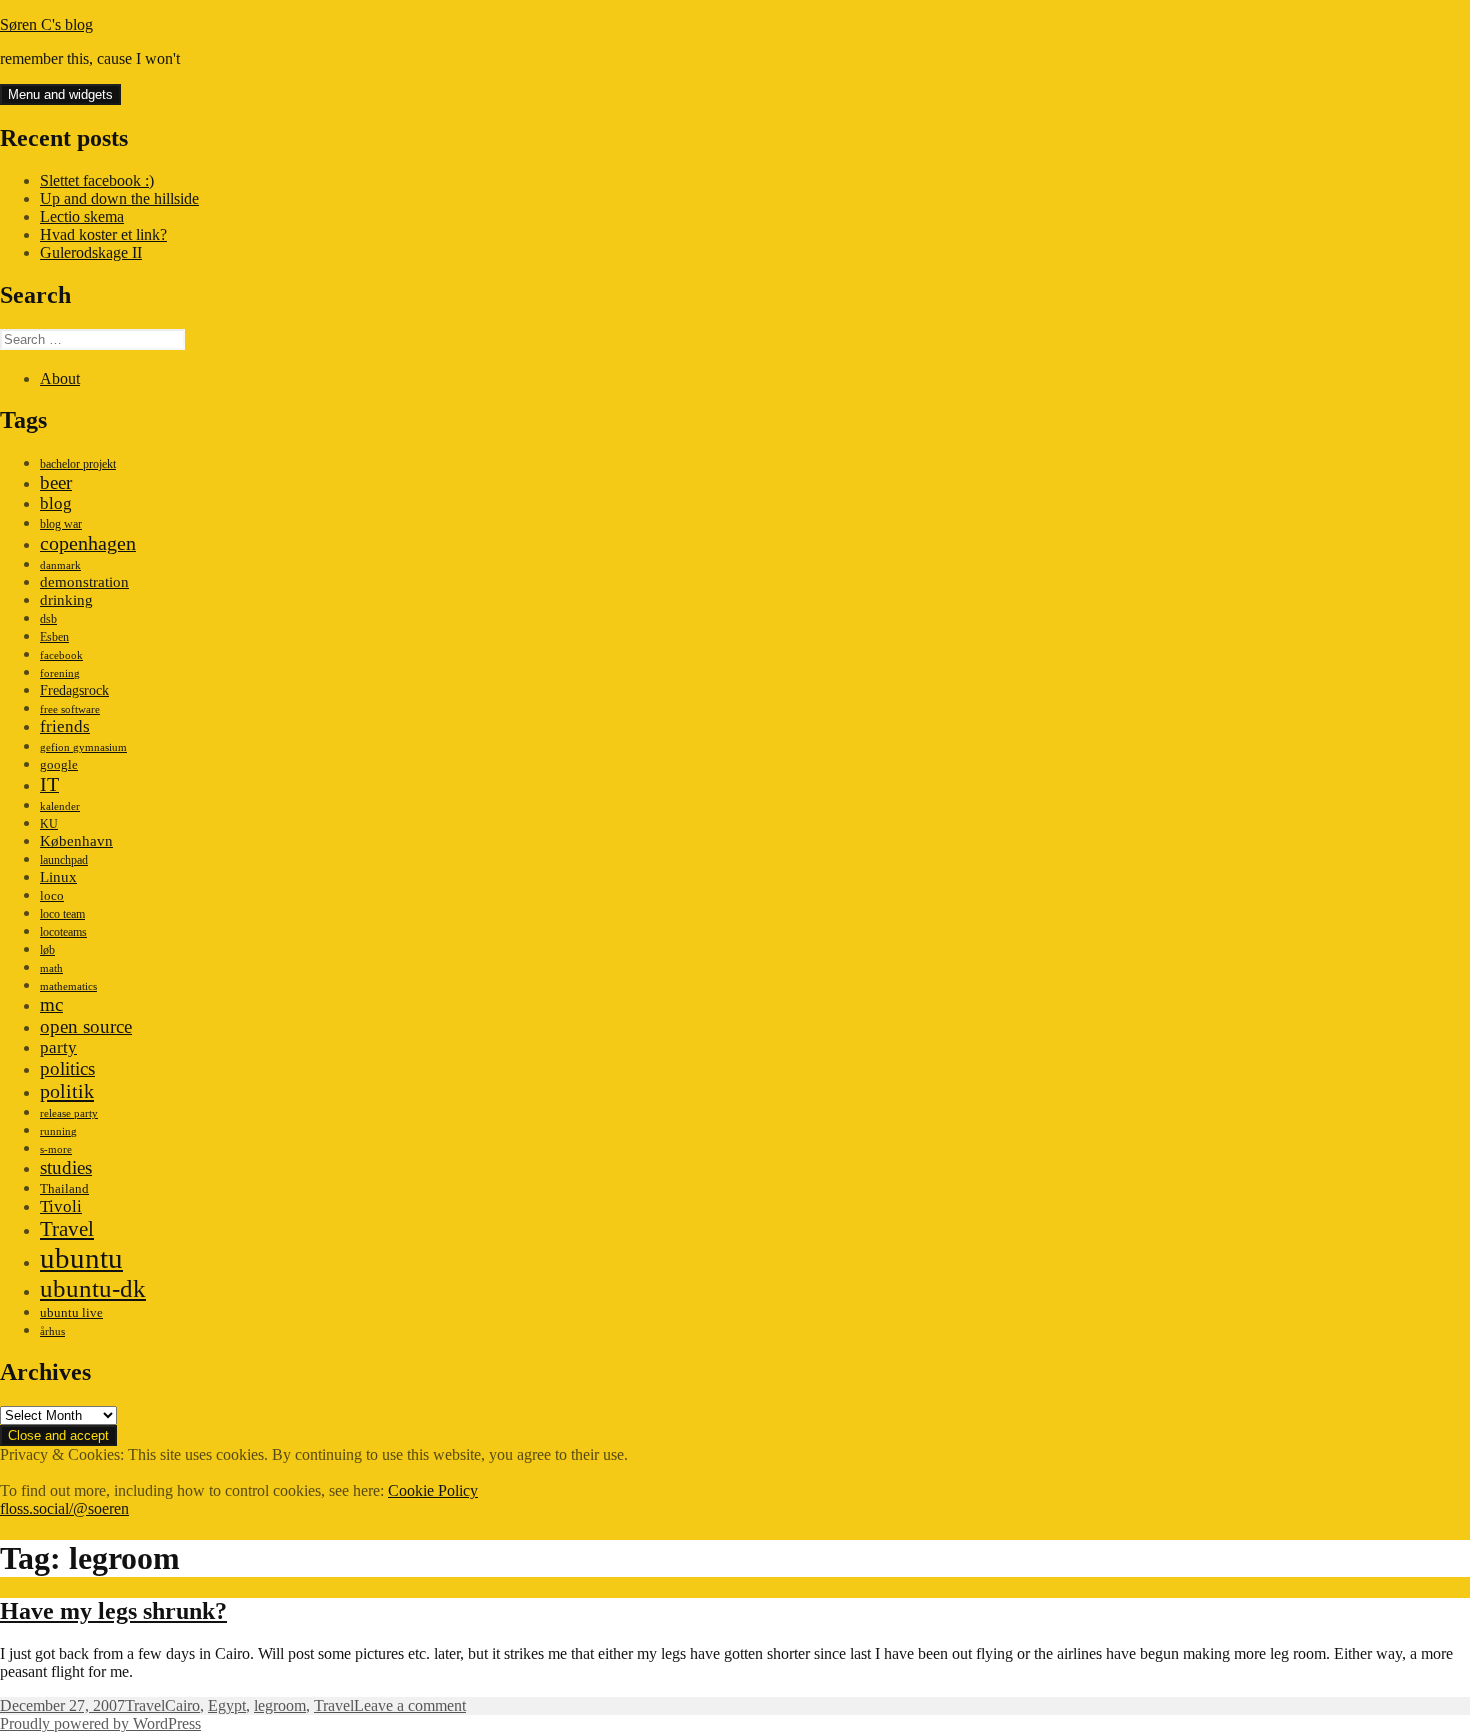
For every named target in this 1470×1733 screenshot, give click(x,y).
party (58, 1047)
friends (65, 726)
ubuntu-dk (93, 1288)
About (60, 378)
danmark (60, 565)
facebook (61, 655)
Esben (54, 637)
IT (49, 784)
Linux (58, 876)
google (59, 764)
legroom (280, 1705)
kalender (60, 806)
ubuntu (81, 1258)
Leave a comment (410, 1705)
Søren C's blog (46, 24)
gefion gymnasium (83, 747)
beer (56, 482)
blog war (61, 524)
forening (60, 673)
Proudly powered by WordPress (100, 1723)
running (58, 1131)
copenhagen (88, 543)
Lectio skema (82, 216)
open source (86, 1026)
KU (49, 824)
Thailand (64, 1189)
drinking (66, 600)
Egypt (227, 1705)
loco (52, 895)
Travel (67, 1229)
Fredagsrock (74, 690)
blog (56, 503)
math (51, 968)
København (76, 840)
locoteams (63, 932)
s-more (56, 1149)
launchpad (64, 860)
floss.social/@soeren (64, 1508)
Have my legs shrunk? (113, 1611)
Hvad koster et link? (103, 234)
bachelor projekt (78, 464)
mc (51, 1004)
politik (67, 1091)
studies (66, 1167)
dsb (48, 619)
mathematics (68, 986)
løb (47, 950)
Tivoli (61, 1206)
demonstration (84, 582)
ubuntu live (71, 1313)
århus (52, 1331)
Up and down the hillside (119, 198)
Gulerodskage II (91, 252)
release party (69, 1113)
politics (67, 1068)
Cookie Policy (433, 1490)
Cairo (182, 1705)
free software (70, 709)
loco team (62, 914)
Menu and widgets (60, 94)
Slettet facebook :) (97, 180)
